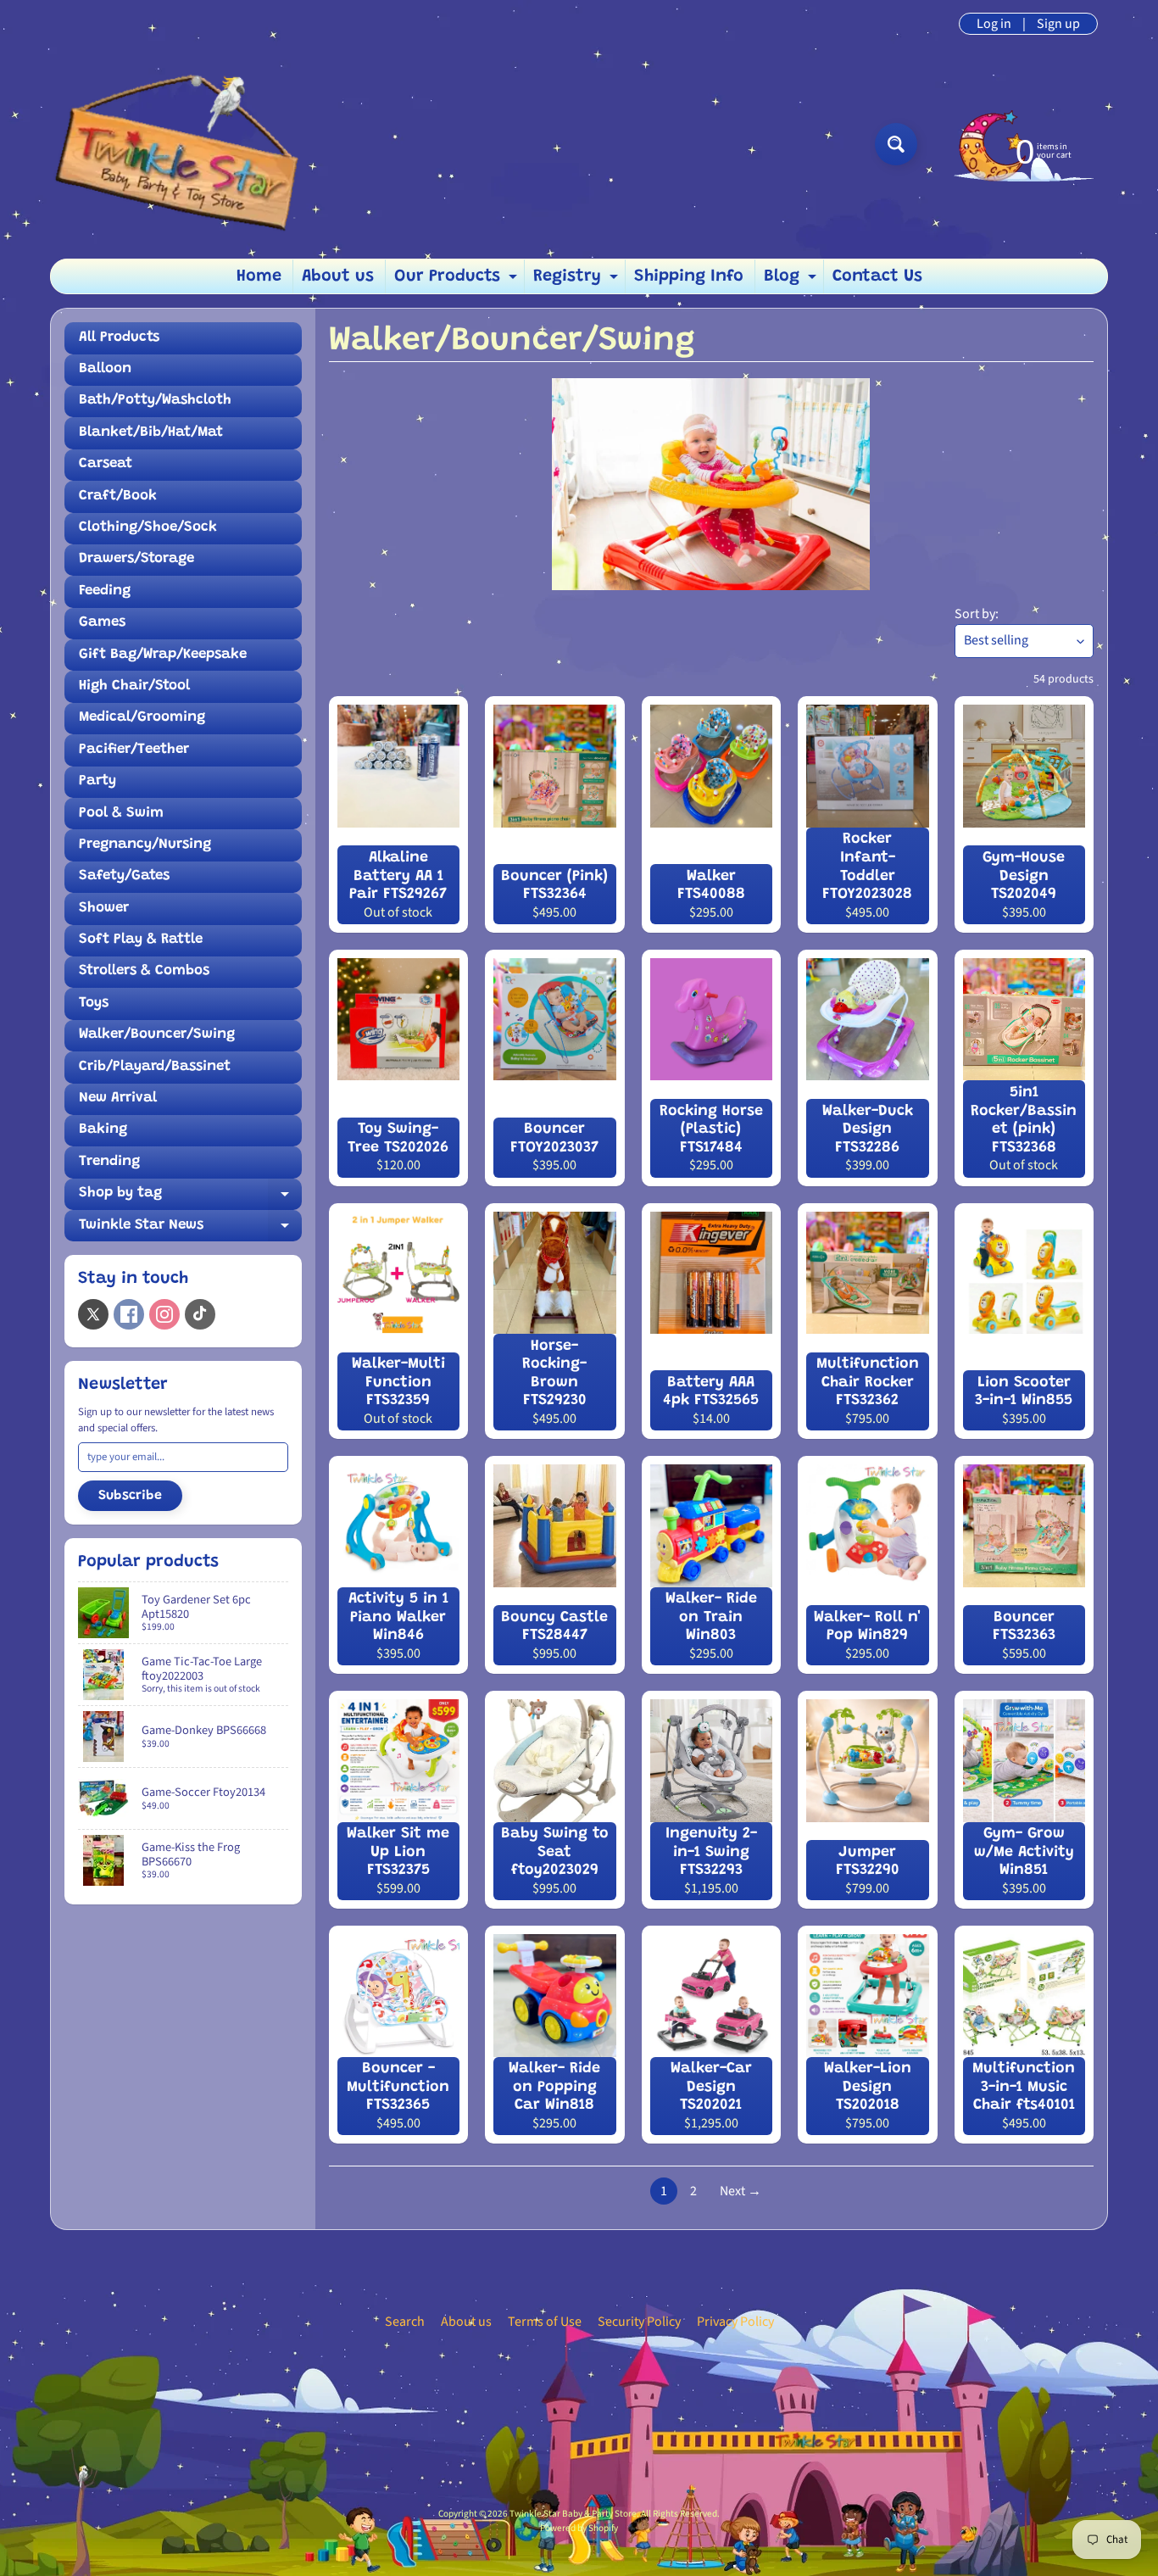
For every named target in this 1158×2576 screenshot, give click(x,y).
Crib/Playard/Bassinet (155, 1067)
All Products (119, 338)
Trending (109, 1162)
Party (97, 781)
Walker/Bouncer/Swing (157, 1035)
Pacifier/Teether (134, 750)
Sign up (1058, 24)
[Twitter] (93, 1314)
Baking (103, 1130)
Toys (94, 1004)
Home (259, 276)
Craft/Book (118, 496)
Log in (994, 24)
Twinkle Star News (190, 1230)
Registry (578, 281)
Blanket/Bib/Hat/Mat (151, 433)
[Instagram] (164, 1314)
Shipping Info (689, 276)
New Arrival (118, 1098)
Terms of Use (545, 2322)
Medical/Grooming (142, 718)
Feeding (105, 591)
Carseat (106, 464)
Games (102, 623)
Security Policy (639, 2322)
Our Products (458, 281)
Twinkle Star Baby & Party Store (573, 2514)
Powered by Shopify (579, 2528)
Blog (792, 281)
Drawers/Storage (136, 559)
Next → (740, 2191)
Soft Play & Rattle (141, 940)
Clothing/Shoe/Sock (148, 528)
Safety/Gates (124, 876)
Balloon (105, 369)
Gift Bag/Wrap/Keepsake (163, 655)
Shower (104, 909)
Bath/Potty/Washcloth (155, 401)
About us (338, 276)
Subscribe (130, 1496)
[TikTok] (200, 1314)
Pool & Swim (121, 814)
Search (405, 2322)
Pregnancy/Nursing (145, 845)
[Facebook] (129, 1314)
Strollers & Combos (144, 971)
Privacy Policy (735, 2322)
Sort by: (977, 614)
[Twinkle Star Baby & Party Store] (198, 144)
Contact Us (877, 276)
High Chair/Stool (134, 686)
